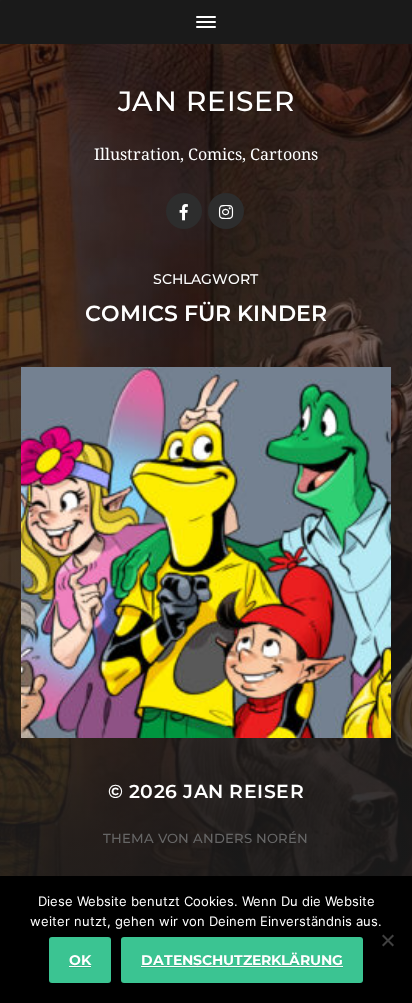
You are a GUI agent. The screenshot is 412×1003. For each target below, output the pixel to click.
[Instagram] (226, 211)
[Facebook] (184, 211)
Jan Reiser (206, 101)
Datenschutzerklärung (242, 960)
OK (80, 960)
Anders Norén (250, 838)
